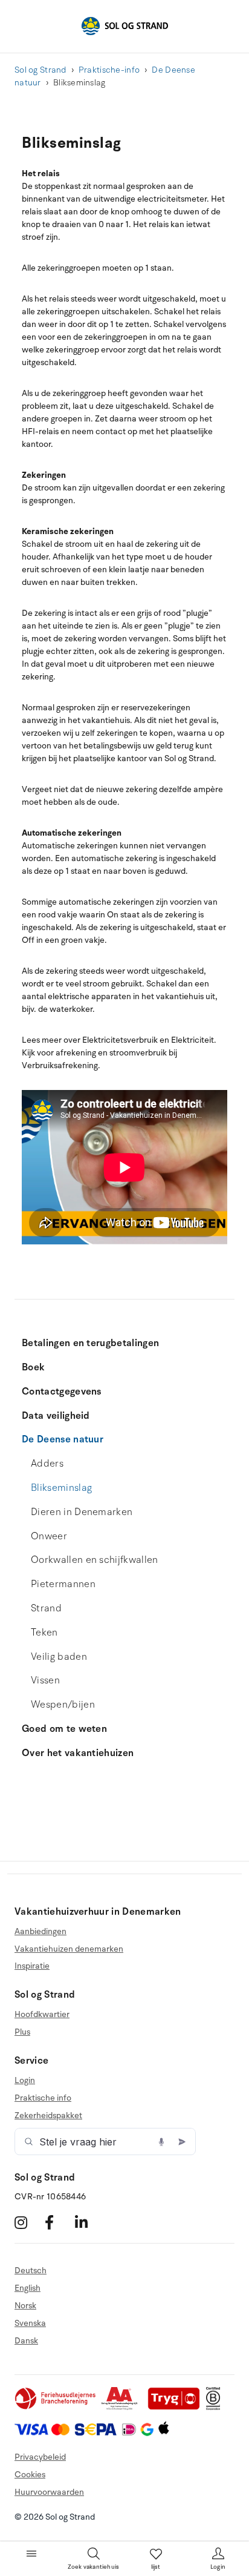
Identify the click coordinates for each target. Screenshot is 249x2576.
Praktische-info (109, 70)
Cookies (30, 2475)
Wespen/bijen (63, 1705)
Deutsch (31, 2271)
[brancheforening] (56, 2407)
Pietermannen (63, 1584)
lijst (156, 2567)
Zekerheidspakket (48, 2115)
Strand (46, 1608)
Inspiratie (32, 1966)
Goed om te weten (64, 1729)
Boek (33, 1367)
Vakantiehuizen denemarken (69, 1949)
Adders (47, 1464)
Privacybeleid (40, 2457)
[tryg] (177, 2407)
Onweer (49, 1536)
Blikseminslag (61, 1488)
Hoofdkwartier (42, 2015)
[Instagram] (28, 2222)
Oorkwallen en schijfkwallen (95, 1560)
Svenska (30, 2323)
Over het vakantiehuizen (78, 1753)
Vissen (45, 1680)
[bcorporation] (216, 2407)
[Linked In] (89, 2222)
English (27, 2288)
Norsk (25, 2306)
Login (25, 2081)
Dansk (26, 2341)
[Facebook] (58, 2222)
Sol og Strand (40, 70)
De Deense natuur (63, 1439)
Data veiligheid (56, 1416)
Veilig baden (59, 1657)
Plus (22, 2032)
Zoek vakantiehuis (93, 2567)
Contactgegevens (62, 1392)
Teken (44, 1633)
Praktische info (43, 2098)
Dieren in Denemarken (82, 1512)
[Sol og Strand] (124, 26)
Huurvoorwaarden (49, 2492)
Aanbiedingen (40, 1932)
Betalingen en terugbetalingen (90, 1343)
